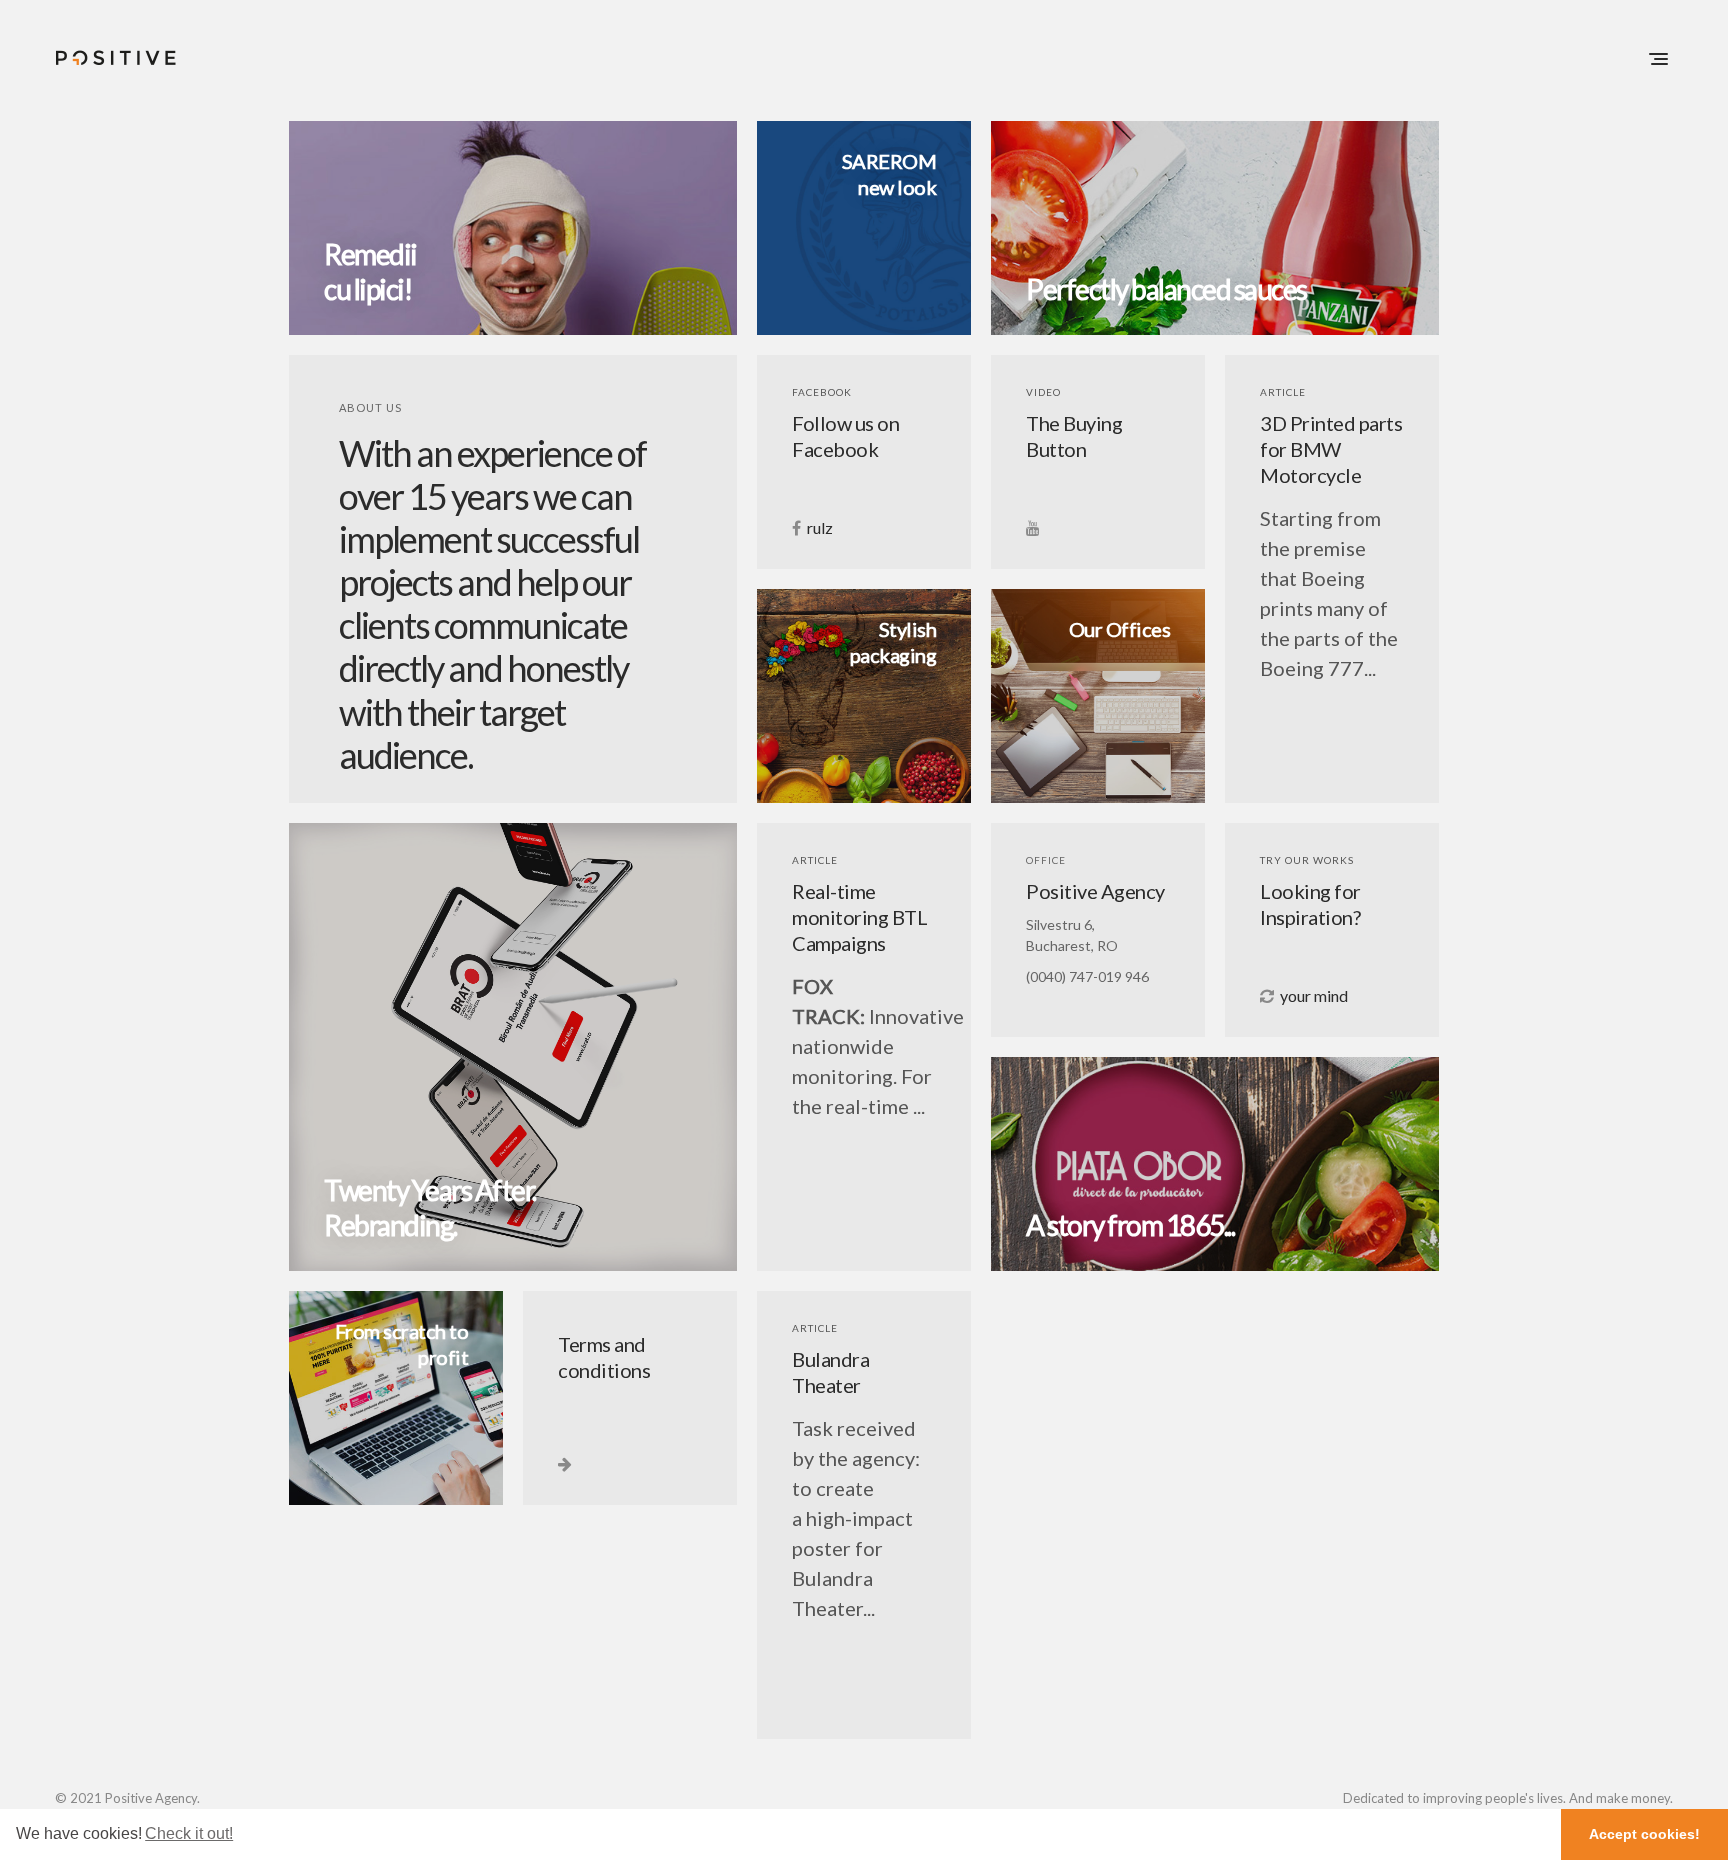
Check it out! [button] (189, 1833)
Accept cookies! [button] (1644, 1834)
